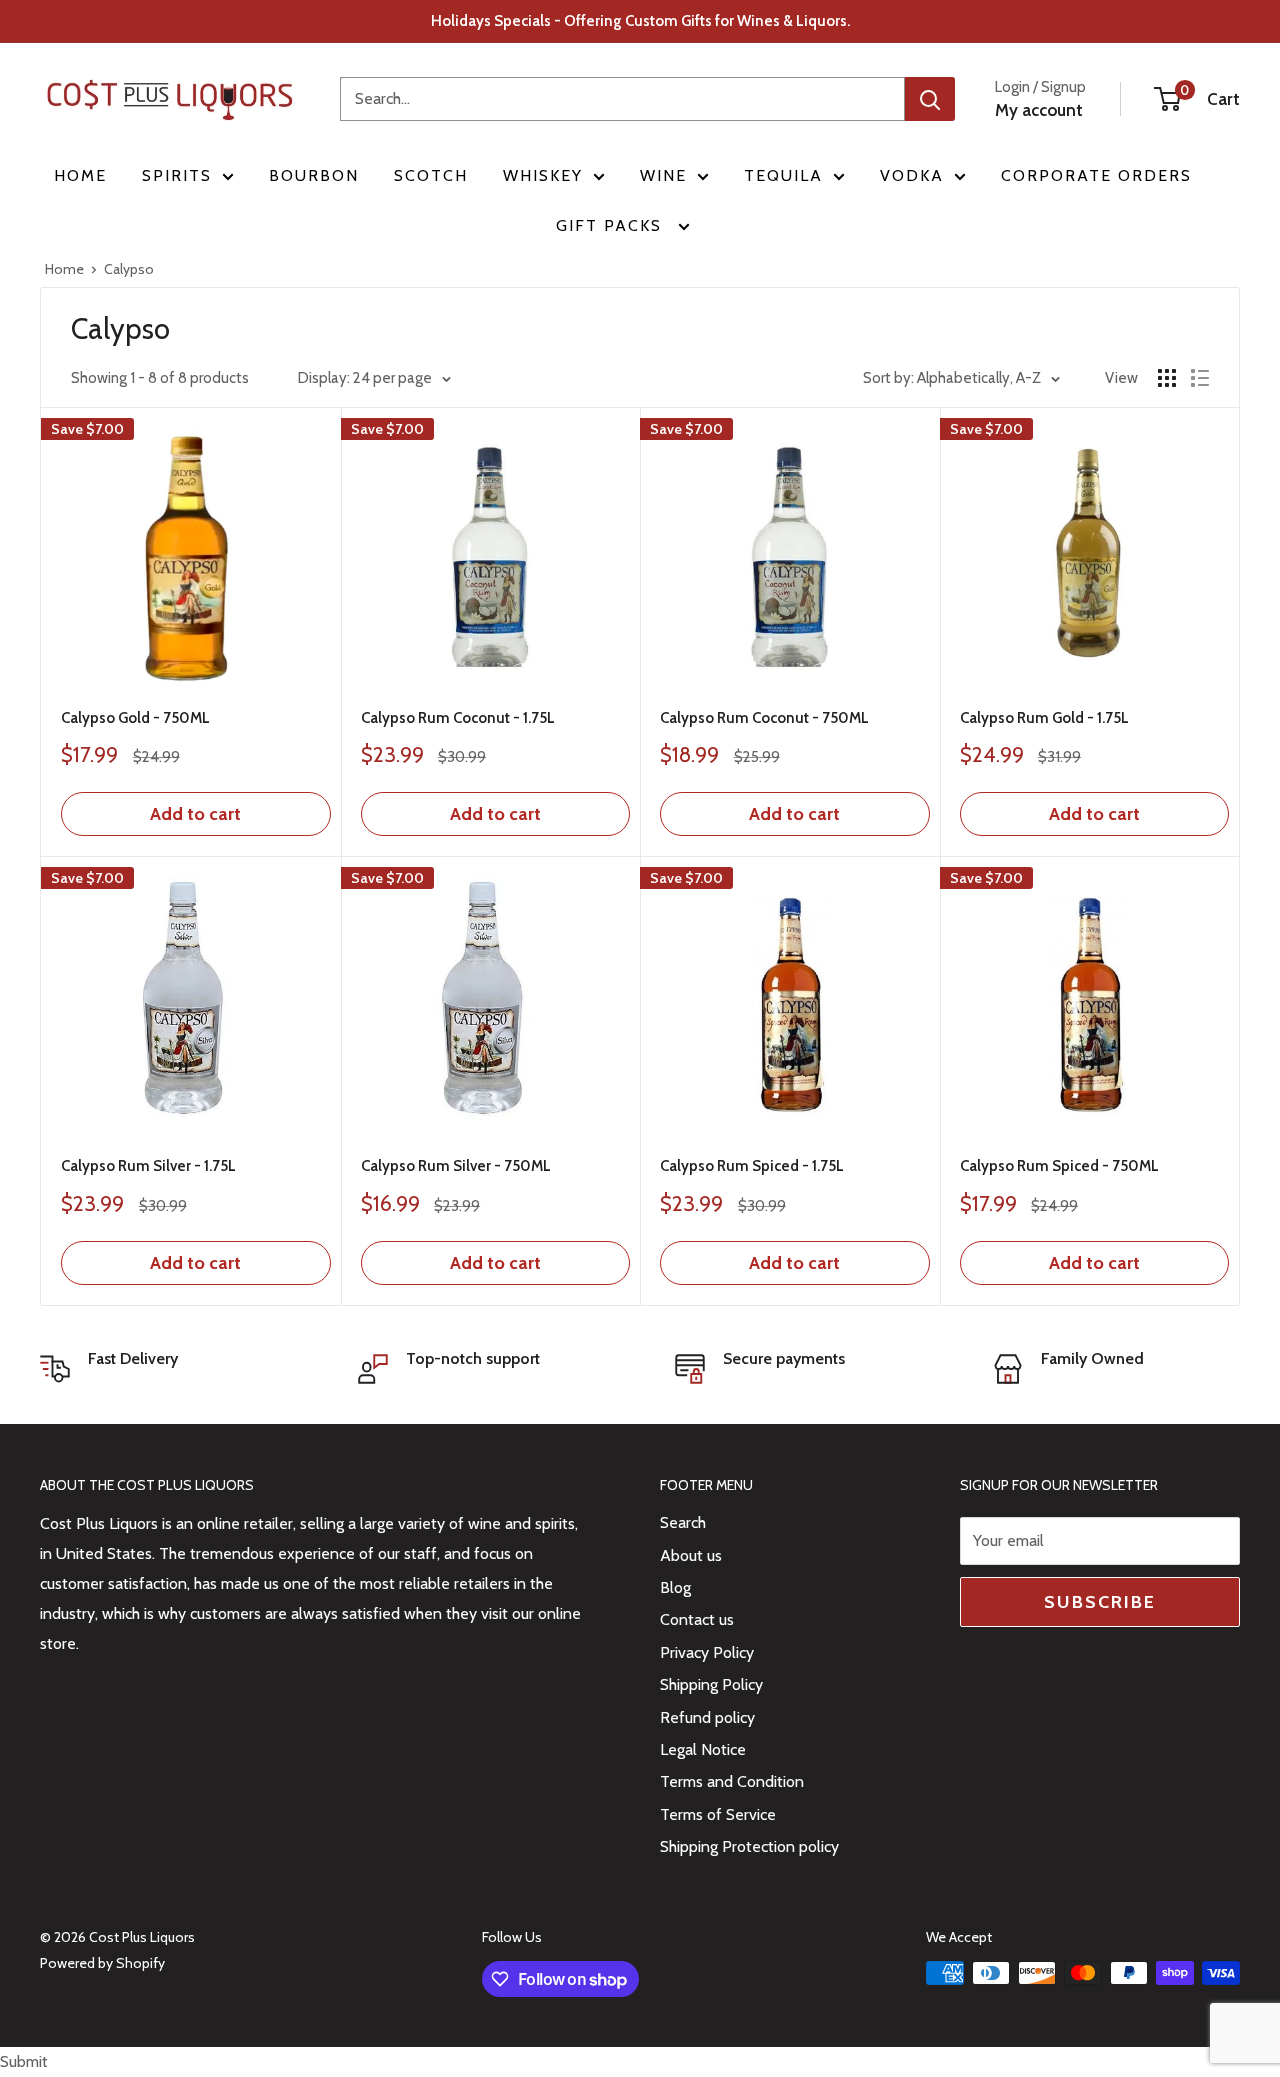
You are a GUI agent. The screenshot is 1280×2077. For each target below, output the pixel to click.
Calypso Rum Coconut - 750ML (764, 718)
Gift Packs (612, 225)
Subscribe (1100, 1602)
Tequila (783, 175)
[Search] (930, 99)
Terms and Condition (732, 1781)
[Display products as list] (1200, 378)
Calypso (129, 269)
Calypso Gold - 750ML (135, 718)
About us (691, 1555)
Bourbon (314, 175)
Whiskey (543, 175)
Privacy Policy (707, 1652)
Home (80, 175)
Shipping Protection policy (749, 1846)
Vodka (912, 175)
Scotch (431, 175)
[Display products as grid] (1167, 378)
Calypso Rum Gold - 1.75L (1044, 718)
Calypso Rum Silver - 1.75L (148, 1166)
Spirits (177, 175)
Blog (675, 1587)
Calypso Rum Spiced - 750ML (1059, 1166)
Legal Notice (703, 1749)
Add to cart (195, 814)
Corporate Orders (1096, 175)
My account (1039, 110)
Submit (24, 2061)
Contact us (697, 1619)
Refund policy (707, 1717)
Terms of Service (718, 1814)
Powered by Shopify (102, 1963)
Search (683, 1522)
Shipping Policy (711, 1684)
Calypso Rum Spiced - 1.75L (752, 1166)
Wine (663, 175)
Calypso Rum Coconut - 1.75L (458, 718)
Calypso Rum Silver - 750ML (456, 1166)
